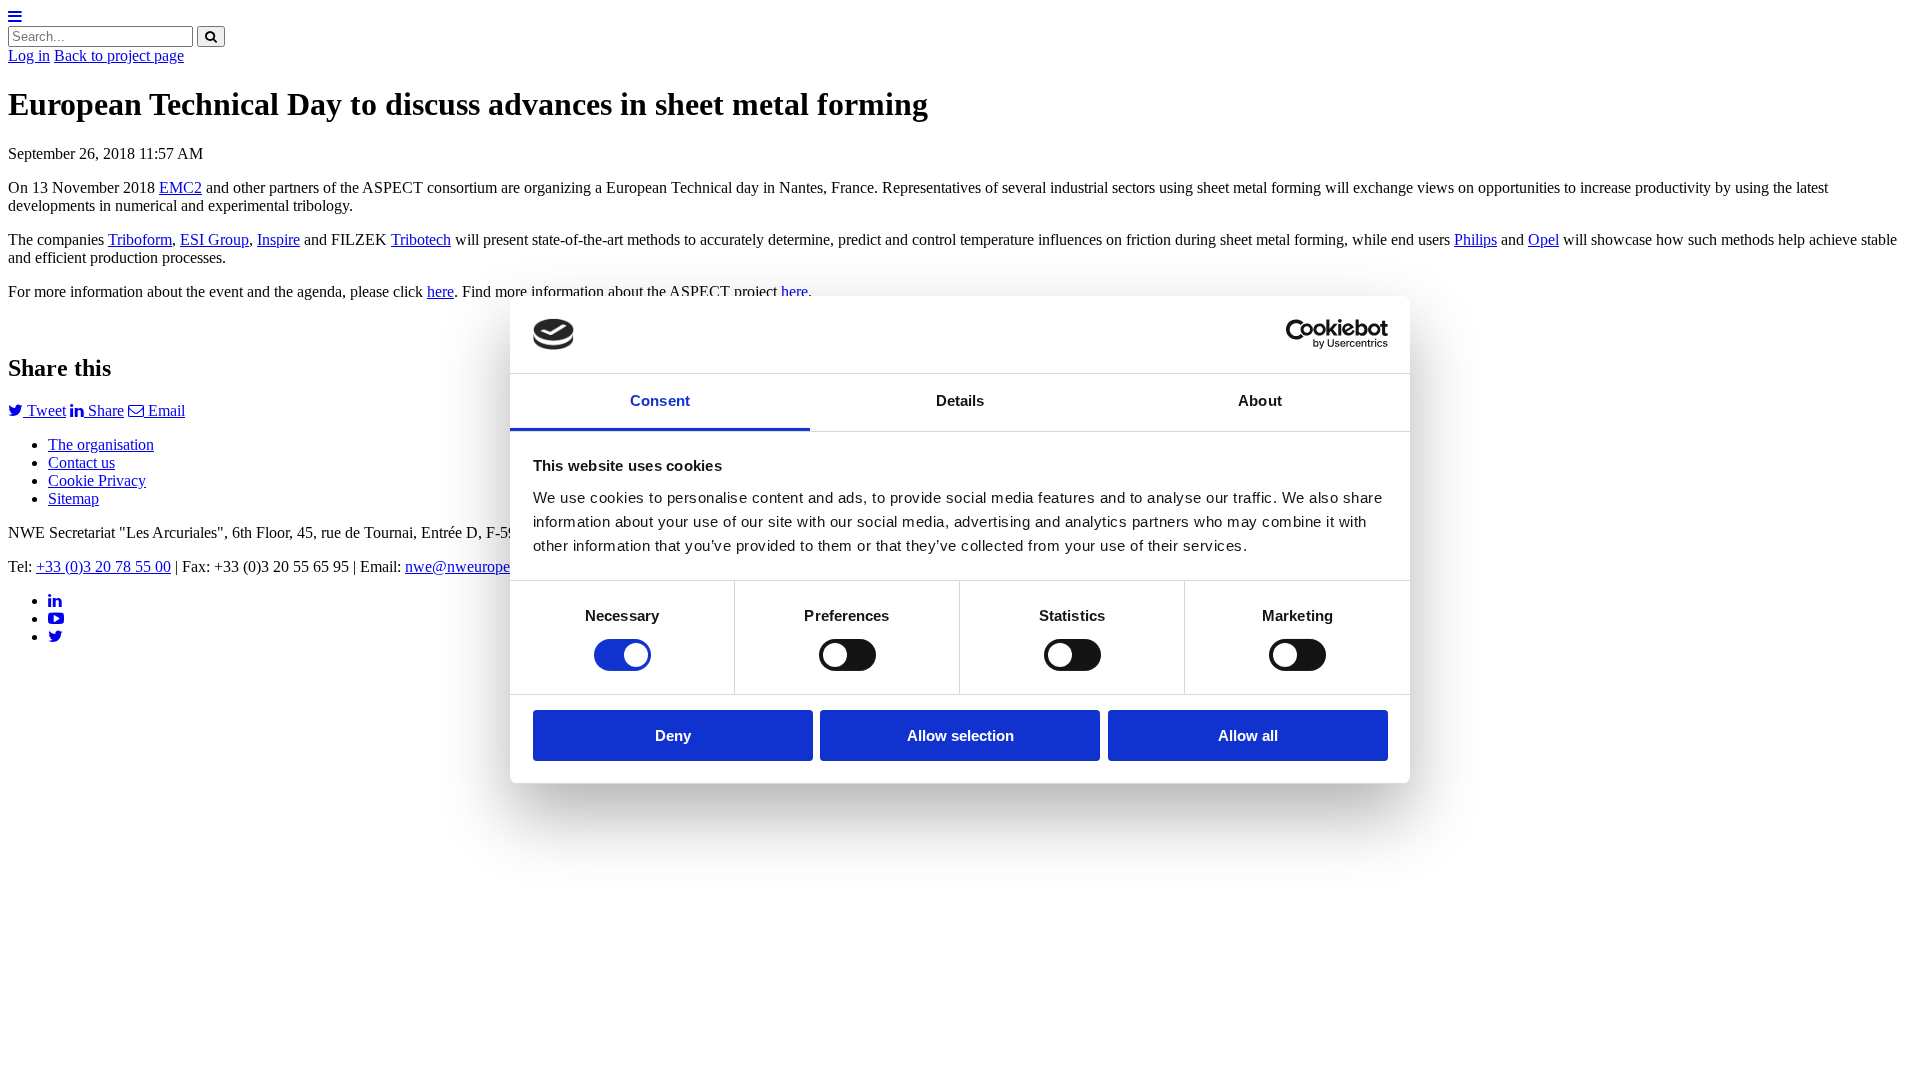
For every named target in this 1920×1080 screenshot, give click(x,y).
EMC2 (180, 187)
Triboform (140, 239)
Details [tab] (960, 400)
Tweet (44, 410)
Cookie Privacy (97, 480)
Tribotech (421, 239)
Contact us (81, 462)
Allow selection (960, 735)
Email (164, 410)
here (440, 291)
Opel (1543, 239)
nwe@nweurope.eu (467, 566)
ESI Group (214, 239)
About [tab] (1260, 400)
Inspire (278, 239)
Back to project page (119, 55)
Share (104, 410)
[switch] (847, 655)
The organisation (101, 444)
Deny (673, 735)
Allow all (1248, 735)
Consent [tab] (660, 400)
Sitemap (73, 498)
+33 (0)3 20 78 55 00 (103, 566)
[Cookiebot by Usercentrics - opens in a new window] (1300, 334)
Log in (29, 55)
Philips (1475, 239)
